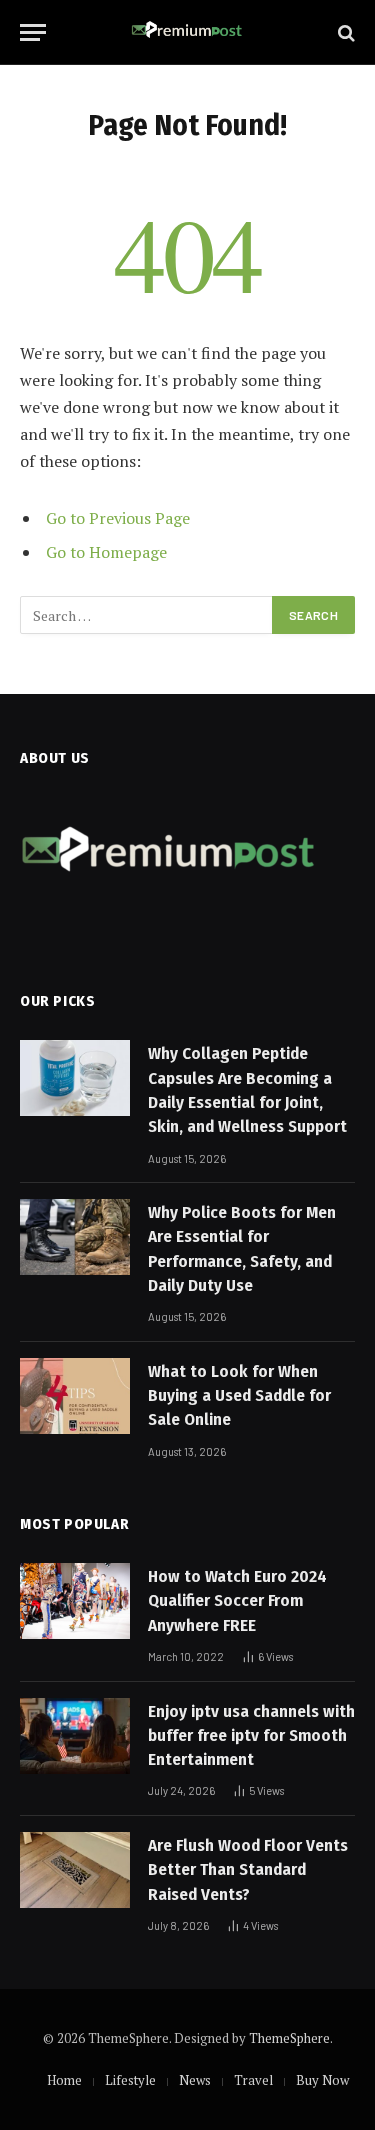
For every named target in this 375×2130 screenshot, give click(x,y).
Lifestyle (130, 2080)
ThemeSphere (289, 2038)
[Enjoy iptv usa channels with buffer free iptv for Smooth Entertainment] (75, 1736)
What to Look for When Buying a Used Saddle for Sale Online (239, 1396)
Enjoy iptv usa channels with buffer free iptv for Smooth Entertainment (251, 1736)
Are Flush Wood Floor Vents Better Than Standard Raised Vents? (248, 1870)
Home (64, 2080)
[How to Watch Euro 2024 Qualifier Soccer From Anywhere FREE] (75, 1601)
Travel (253, 2080)
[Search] (344, 32)
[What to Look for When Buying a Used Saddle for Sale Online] (75, 1396)
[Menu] (33, 32)
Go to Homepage (106, 552)
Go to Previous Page (118, 518)
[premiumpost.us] (187, 32)
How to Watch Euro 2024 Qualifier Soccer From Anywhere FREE (237, 1601)
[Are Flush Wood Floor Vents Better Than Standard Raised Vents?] (75, 1870)
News (195, 2080)
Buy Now (322, 2080)
